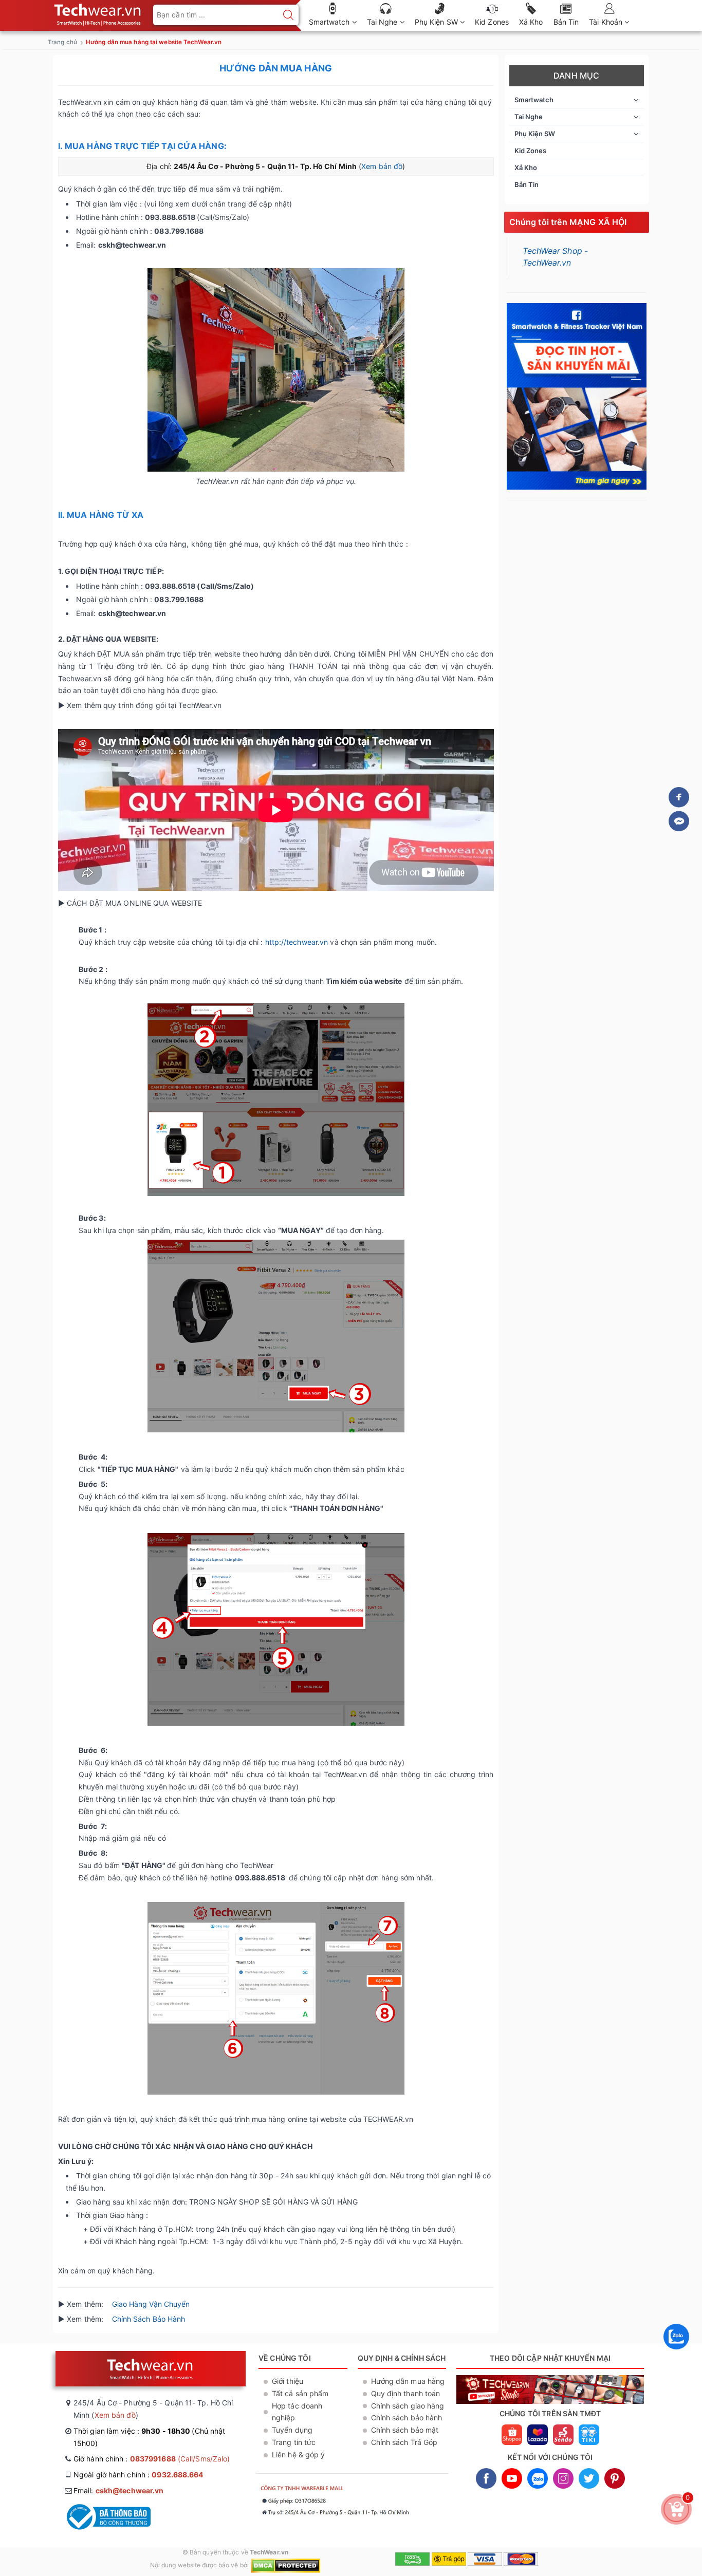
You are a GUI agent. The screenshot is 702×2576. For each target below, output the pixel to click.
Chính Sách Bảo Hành (150, 2319)
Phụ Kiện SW (437, 22)
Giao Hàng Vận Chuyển (151, 2304)
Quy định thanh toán (406, 2393)
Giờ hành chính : (152, 2459)
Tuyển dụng (292, 2430)
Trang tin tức (294, 2442)
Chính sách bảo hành (407, 2418)
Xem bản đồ (382, 166)
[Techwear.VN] (98, 13)
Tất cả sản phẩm (300, 2393)
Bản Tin (566, 22)
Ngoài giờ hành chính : (138, 2475)
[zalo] (676, 2352)
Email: (118, 2490)
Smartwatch (330, 22)
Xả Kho (531, 22)
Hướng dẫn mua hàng (408, 2381)
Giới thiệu (288, 2381)
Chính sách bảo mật (405, 2430)
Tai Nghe (383, 22)
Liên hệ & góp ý (299, 2454)
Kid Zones (492, 22)
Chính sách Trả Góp (404, 2442)
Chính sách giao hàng (408, 2406)
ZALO (538, 2478)
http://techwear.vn (297, 942)
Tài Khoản (607, 22)
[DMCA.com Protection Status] (285, 2565)
